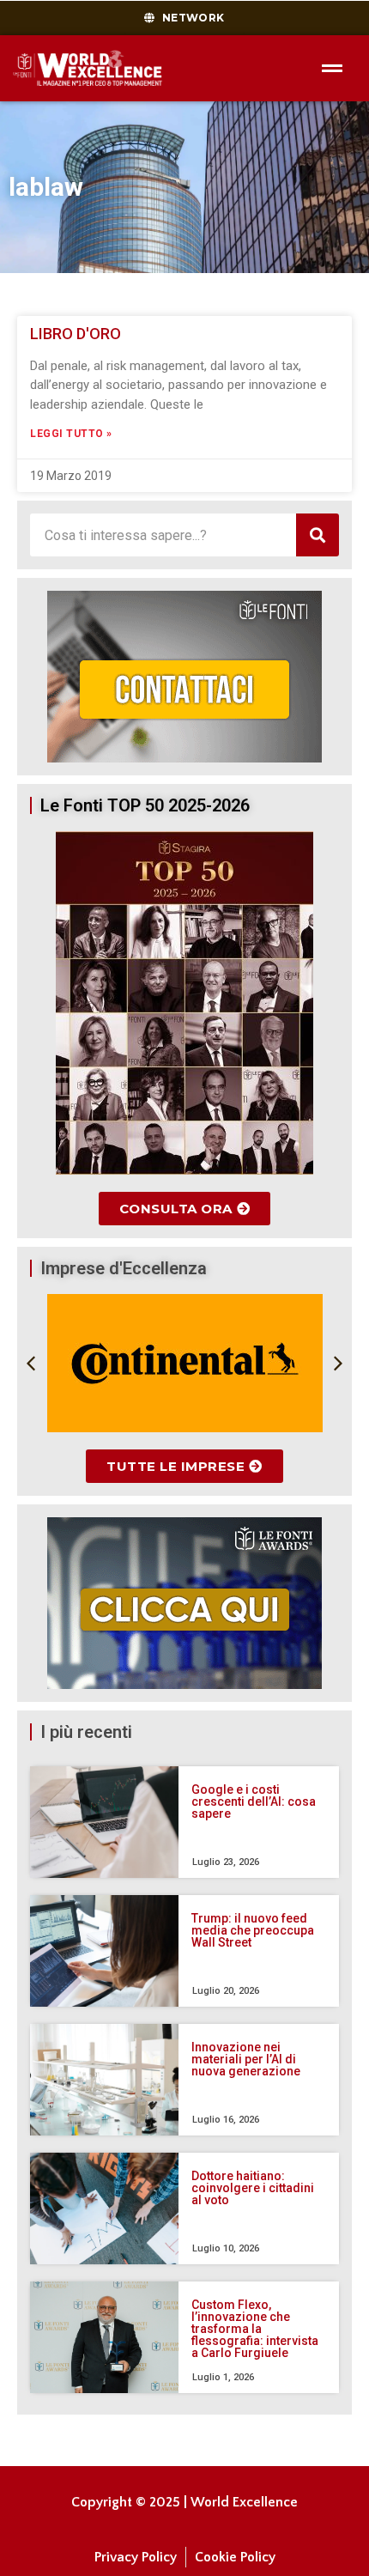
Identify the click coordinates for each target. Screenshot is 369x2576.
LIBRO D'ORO (76, 334)
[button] (31, 1364)
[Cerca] (318, 535)
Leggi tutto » (71, 434)
